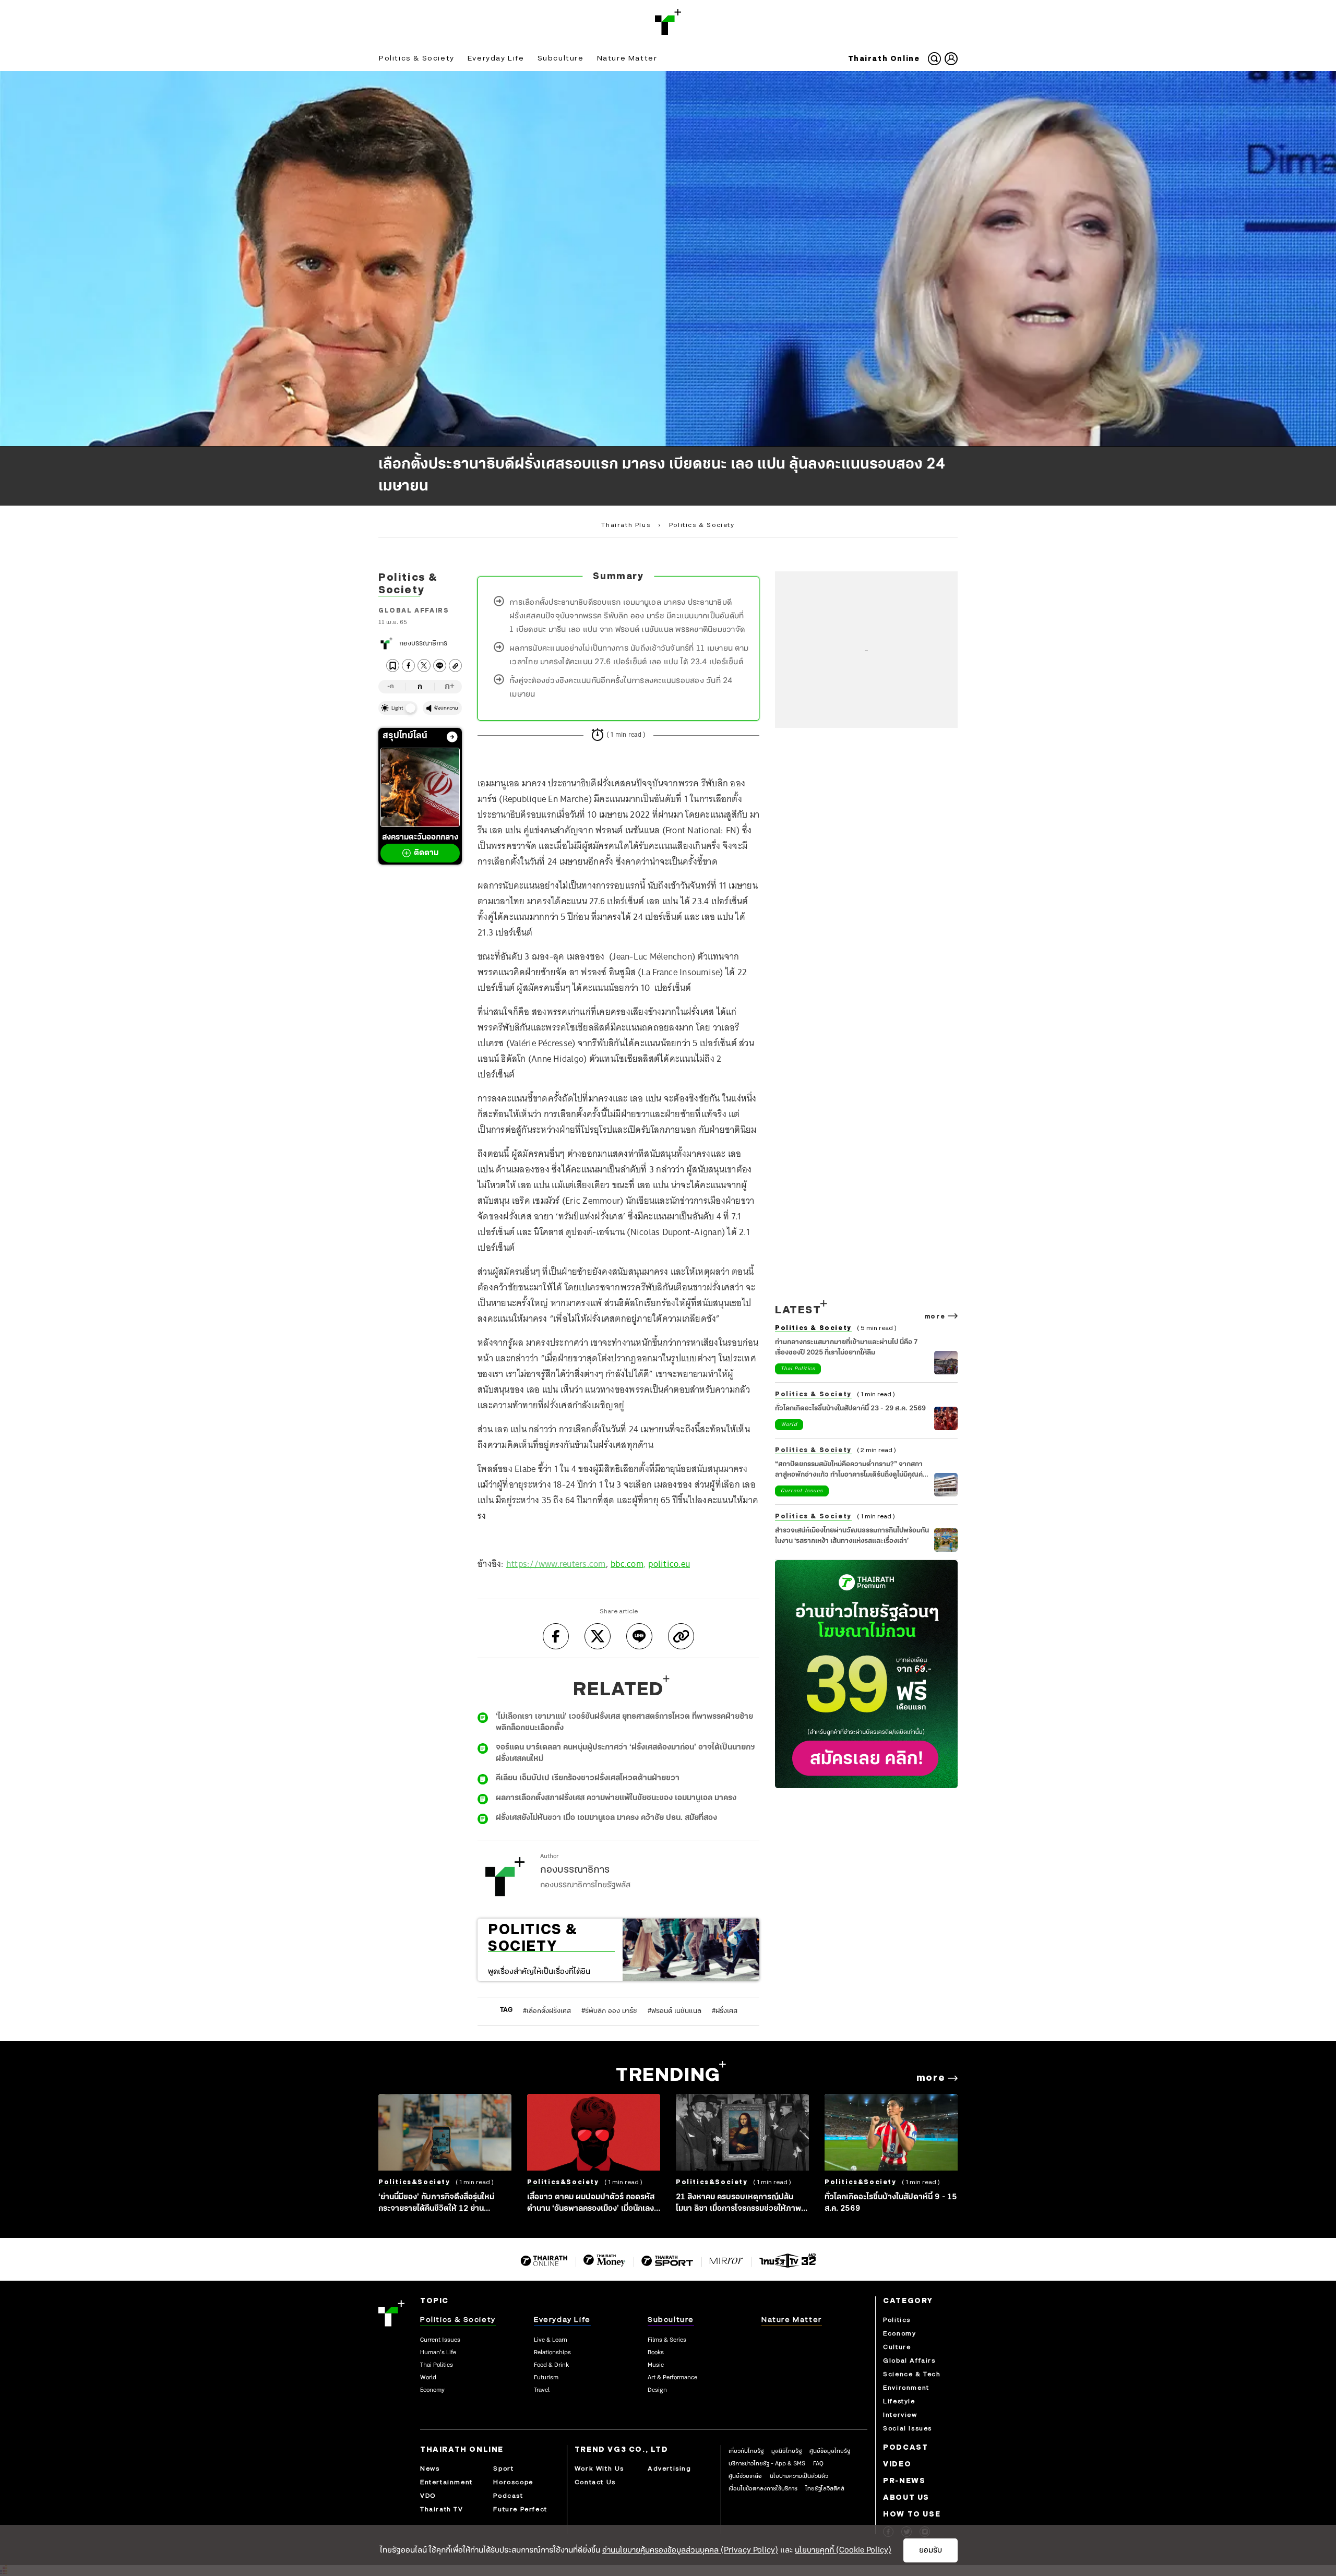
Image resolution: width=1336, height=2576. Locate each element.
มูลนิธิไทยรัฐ (786, 2451)
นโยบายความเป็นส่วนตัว (799, 2476)
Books (656, 2353)
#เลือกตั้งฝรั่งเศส (547, 2011)
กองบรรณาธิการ (423, 644)
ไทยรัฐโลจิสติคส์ (825, 2489)
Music (656, 2365)
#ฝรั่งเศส (725, 2011)
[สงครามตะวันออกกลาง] (420, 787)
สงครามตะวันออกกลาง (420, 845)
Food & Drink (551, 2365)
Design (657, 2390)
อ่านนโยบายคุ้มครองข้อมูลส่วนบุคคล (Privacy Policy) (690, 2550)
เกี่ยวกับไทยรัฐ (746, 2451)
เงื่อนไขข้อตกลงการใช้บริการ (763, 2489)
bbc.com (627, 1564)
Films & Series (667, 2340)
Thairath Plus (626, 525)
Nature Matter (627, 58)
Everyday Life (496, 58)
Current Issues (802, 1491)
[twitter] (424, 666)
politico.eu (669, 1564)
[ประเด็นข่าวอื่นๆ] (452, 737)
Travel (542, 2390)
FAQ (818, 2464)
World (789, 1425)
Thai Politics (798, 1369)
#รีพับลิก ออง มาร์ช (609, 2011)
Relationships (552, 2353)
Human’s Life (438, 2353)
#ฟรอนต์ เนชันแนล (675, 2011)
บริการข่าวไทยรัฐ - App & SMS (767, 2464)
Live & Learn (551, 2340)
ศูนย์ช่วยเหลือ (745, 2476)
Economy (432, 2390)
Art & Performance (672, 2378)
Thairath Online (884, 59)
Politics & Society (417, 58)
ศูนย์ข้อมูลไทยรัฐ (830, 2451)
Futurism (546, 2378)
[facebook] (408, 666)
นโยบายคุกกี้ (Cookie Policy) (843, 2550)
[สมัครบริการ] (866, 1674)
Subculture (561, 58)
